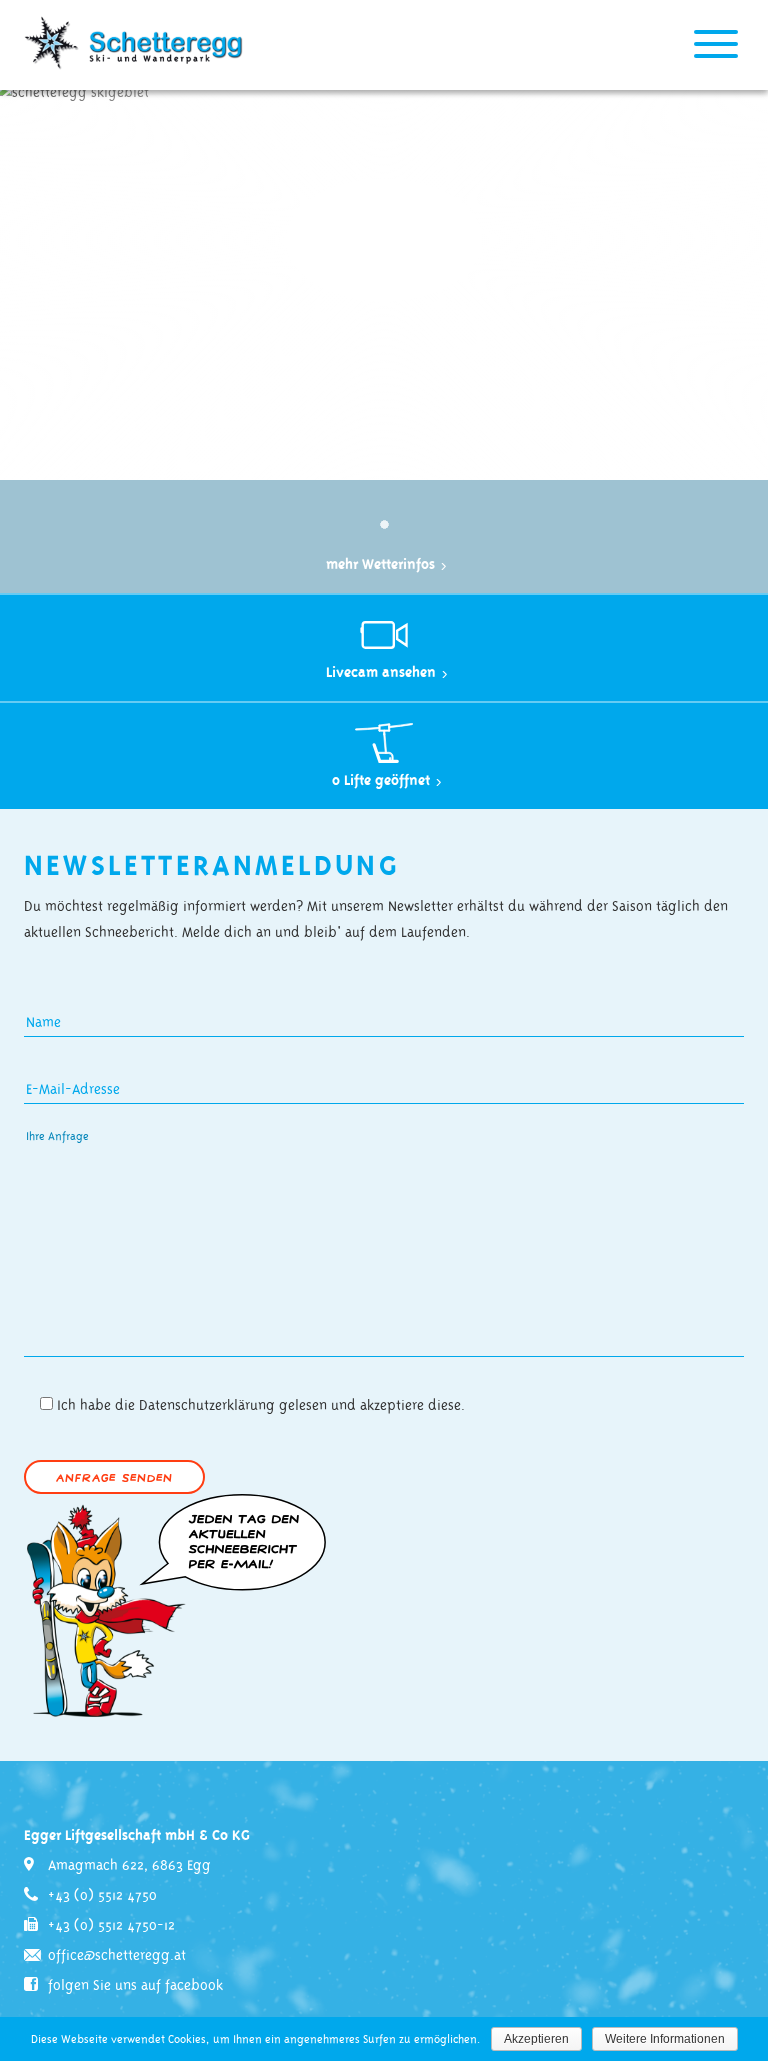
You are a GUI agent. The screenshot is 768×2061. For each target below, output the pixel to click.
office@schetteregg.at (117, 1956)
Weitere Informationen (665, 2039)
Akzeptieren (536, 2039)
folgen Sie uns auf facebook (135, 1986)
